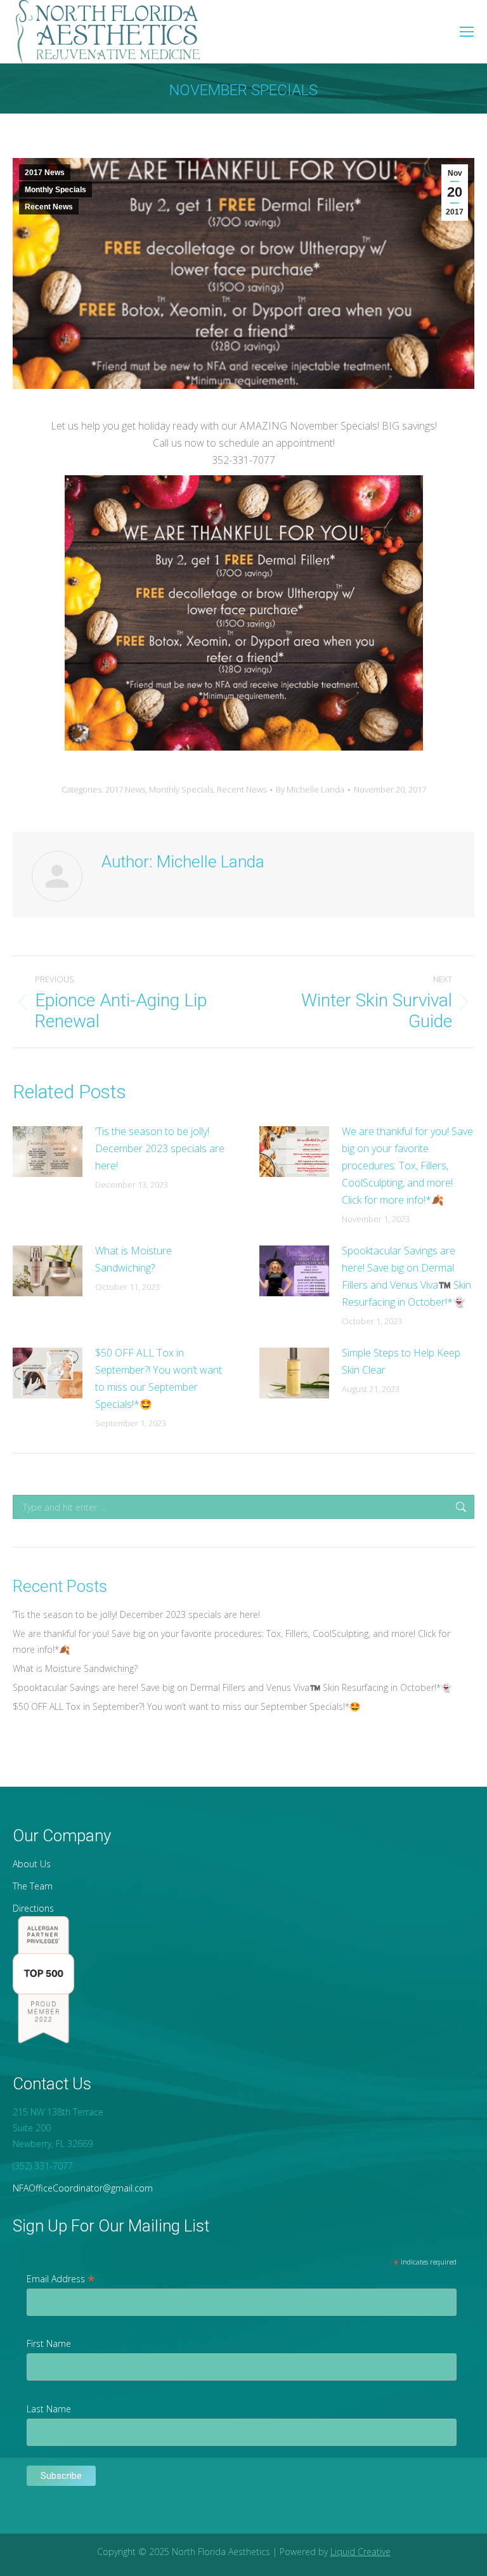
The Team (33, 1886)
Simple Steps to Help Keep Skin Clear (401, 1361)
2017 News (45, 173)
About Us (32, 1864)
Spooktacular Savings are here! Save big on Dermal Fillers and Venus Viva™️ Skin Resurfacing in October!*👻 (406, 1276)
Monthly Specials (55, 190)
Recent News (49, 207)
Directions (33, 1908)
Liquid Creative (360, 2552)
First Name (49, 2343)
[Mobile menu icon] (467, 32)
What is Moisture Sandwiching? (133, 1259)
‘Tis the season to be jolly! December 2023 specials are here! (160, 1148)
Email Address (61, 2279)
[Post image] (48, 1152)
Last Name (49, 2409)
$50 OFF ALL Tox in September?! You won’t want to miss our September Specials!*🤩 (159, 1378)
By (310, 789)
